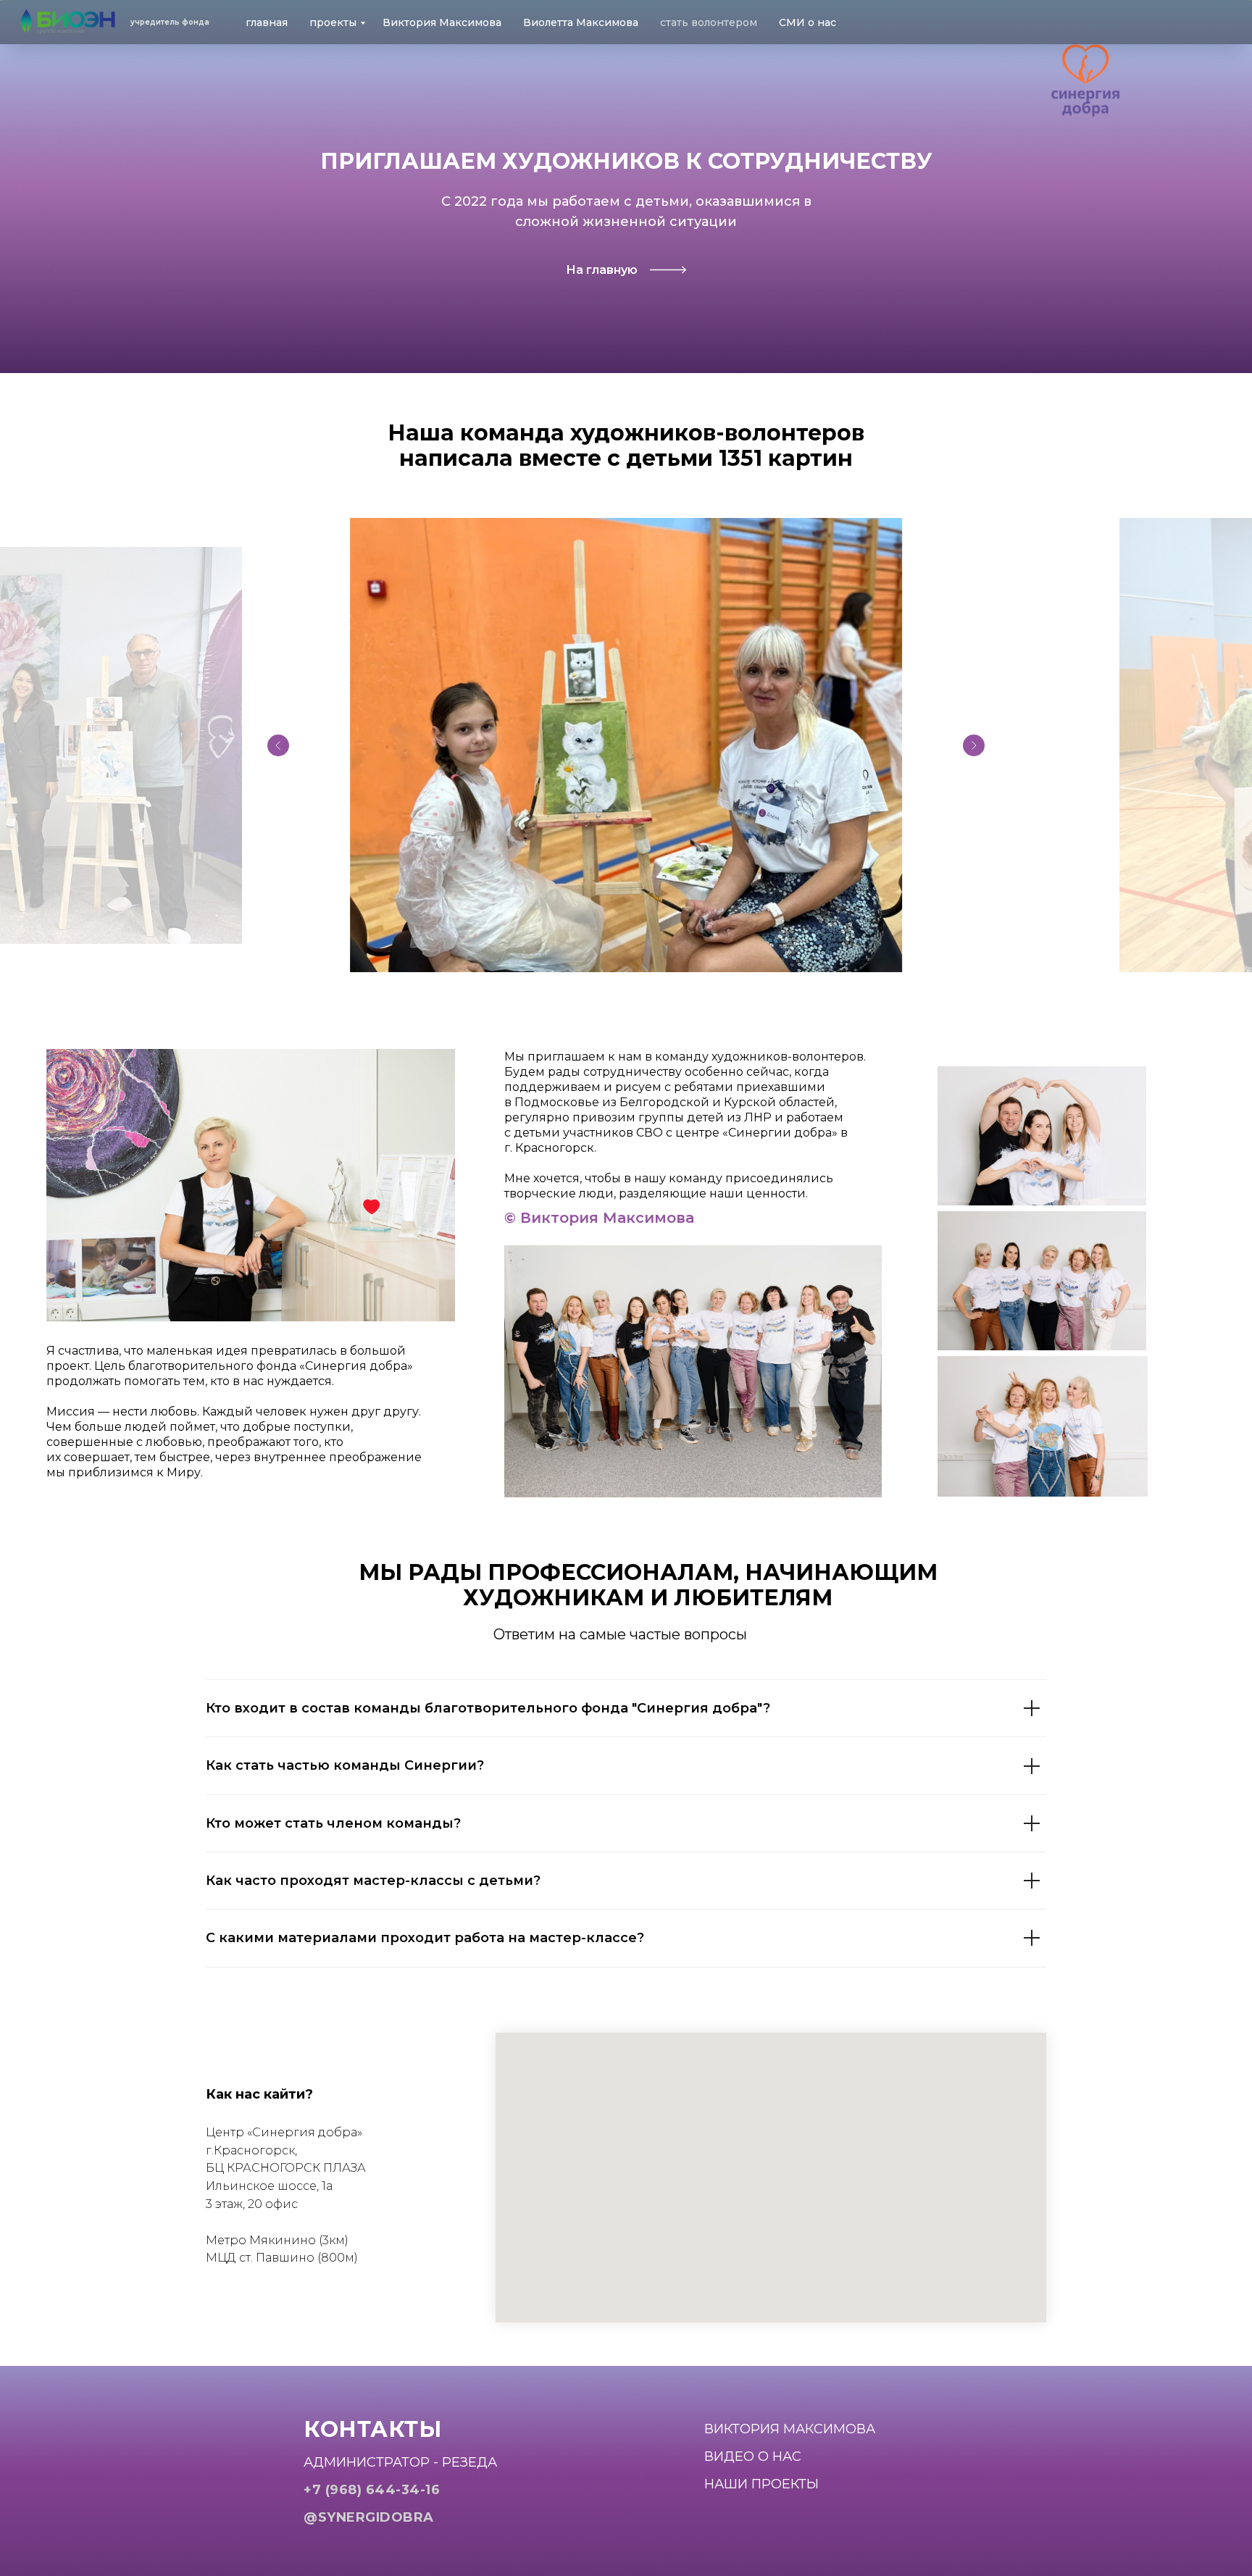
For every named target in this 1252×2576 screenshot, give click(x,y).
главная (267, 22)
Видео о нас (753, 2456)
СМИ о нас (807, 22)
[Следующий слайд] (974, 745)
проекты (333, 22)
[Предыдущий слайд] (278, 745)
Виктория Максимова (442, 22)
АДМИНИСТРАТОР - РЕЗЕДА (400, 2462)
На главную (602, 270)
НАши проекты (761, 2484)
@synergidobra (369, 2517)
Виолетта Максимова (581, 22)
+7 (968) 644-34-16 (372, 2490)
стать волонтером (709, 22)
